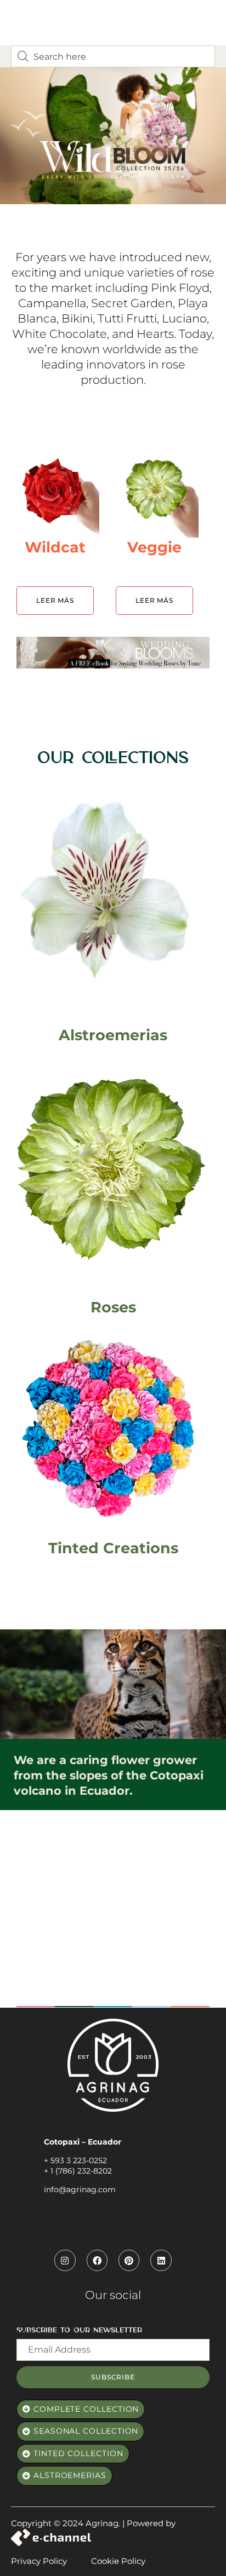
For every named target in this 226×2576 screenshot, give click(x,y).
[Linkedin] (161, 2260)
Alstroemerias (113, 1035)
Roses (113, 1307)
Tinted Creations (113, 1548)
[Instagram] (65, 2260)
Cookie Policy (118, 2561)
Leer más (55, 600)
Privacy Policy (39, 2561)
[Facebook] (97, 2260)
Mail (25, 2333)
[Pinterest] (129, 2260)
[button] (81, 2410)
